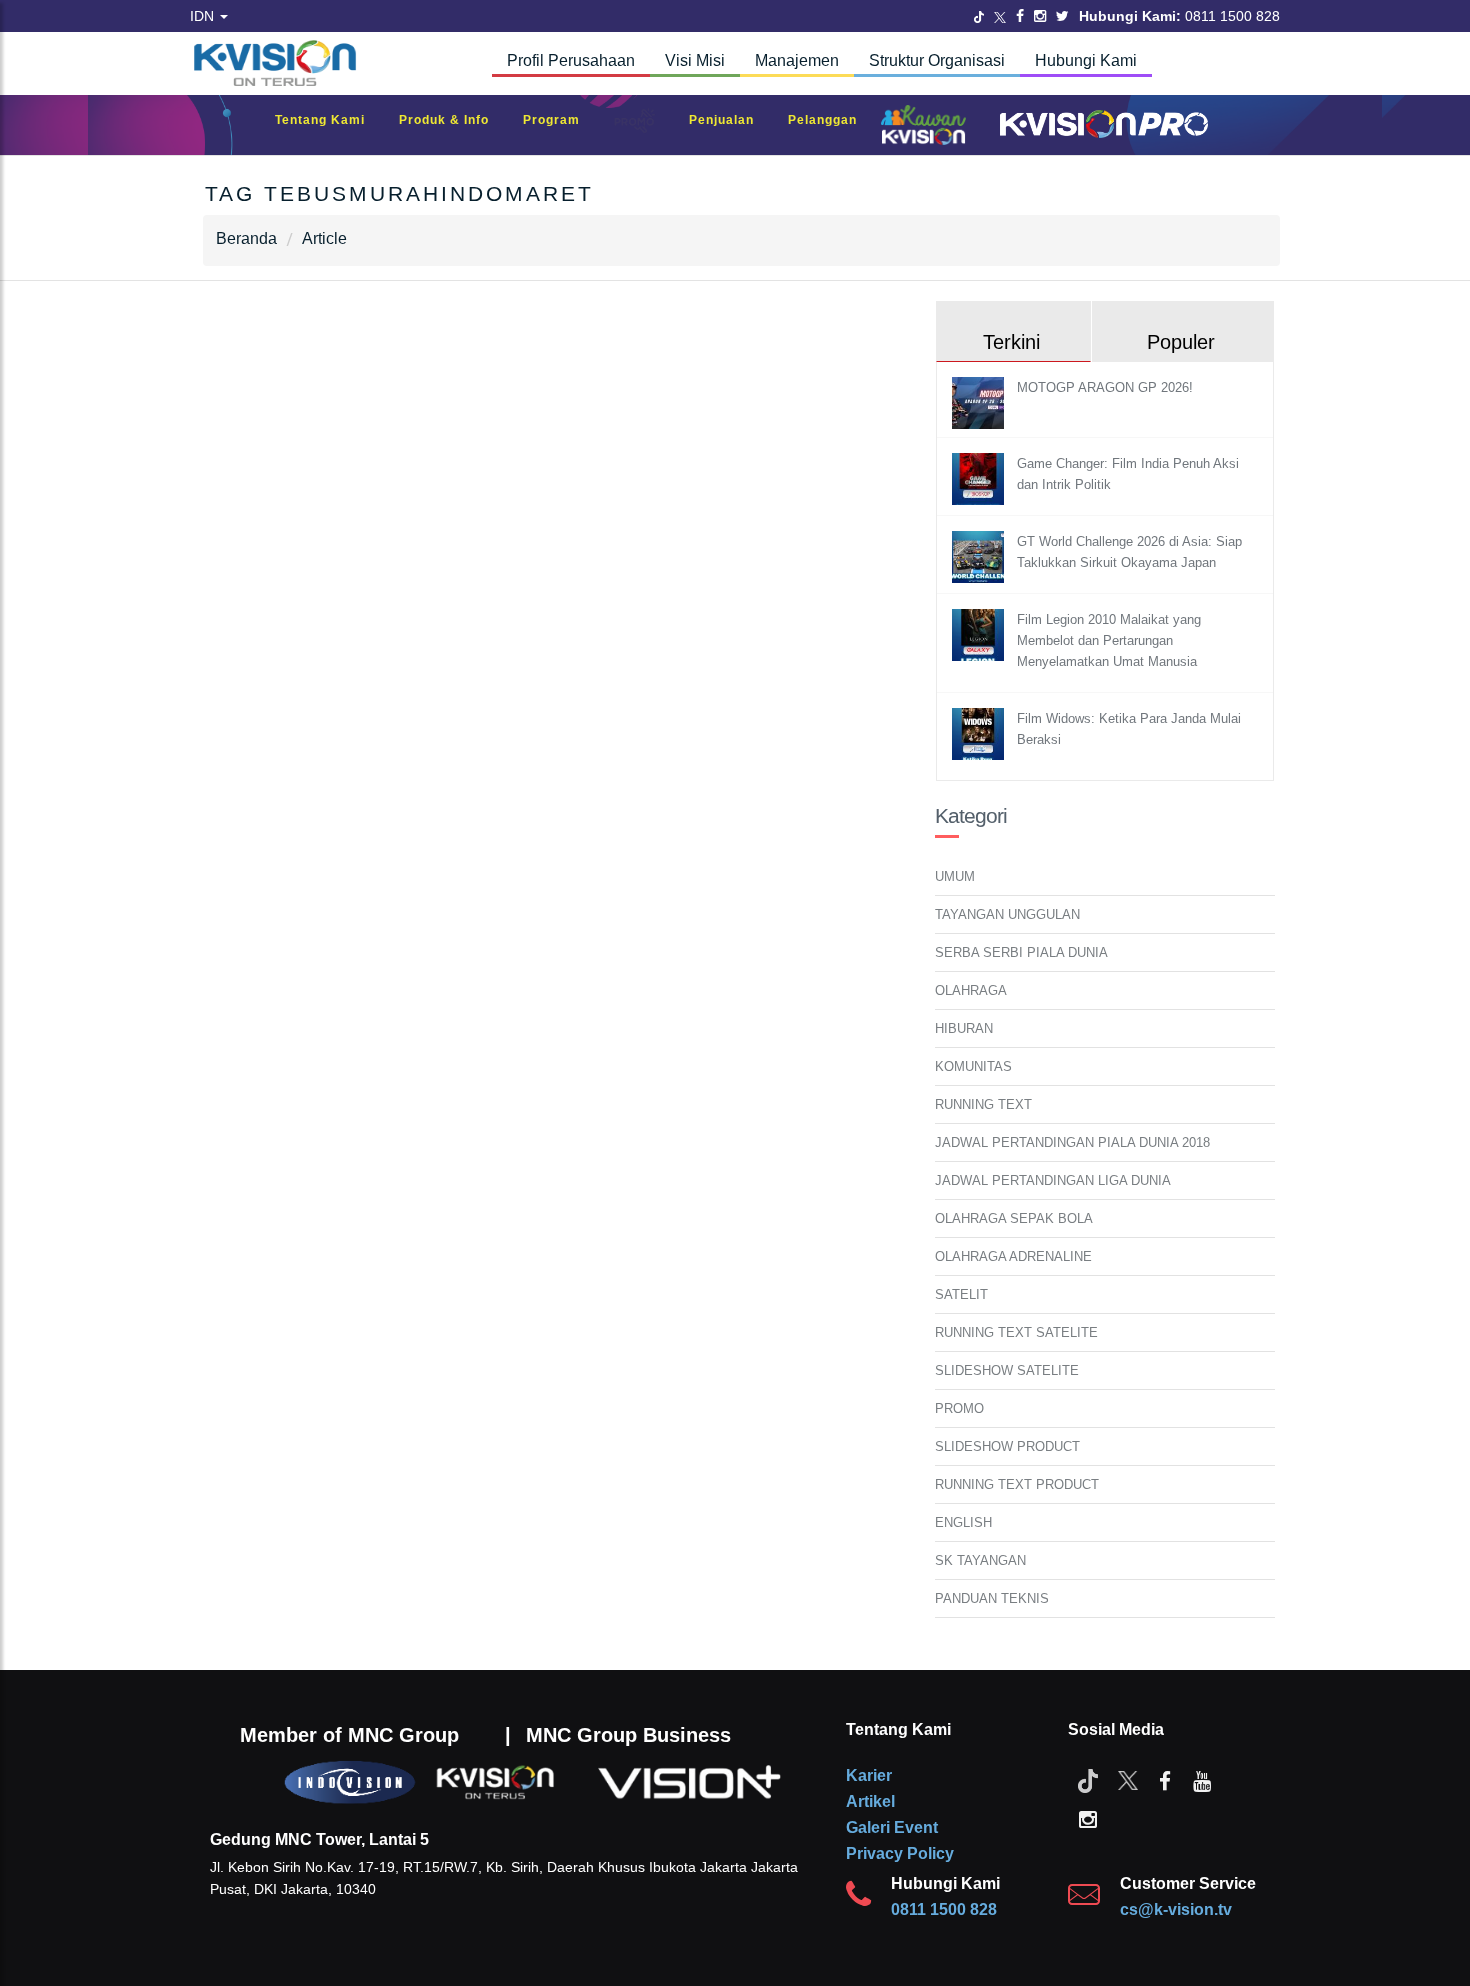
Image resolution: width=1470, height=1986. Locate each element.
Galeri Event (892, 1827)
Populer (1181, 342)
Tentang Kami (330, 120)
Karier (869, 1775)
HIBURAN (964, 1028)
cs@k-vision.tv (1176, 1909)
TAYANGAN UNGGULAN (1007, 914)
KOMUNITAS (973, 1066)
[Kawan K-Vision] (928, 127)
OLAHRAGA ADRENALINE (1013, 1256)
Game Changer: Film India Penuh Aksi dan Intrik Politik (1128, 474)
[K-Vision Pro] (1099, 125)
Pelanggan (832, 120)
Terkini (1011, 342)
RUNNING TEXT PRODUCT (1017, 1484)
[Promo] (645, 125)
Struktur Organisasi (937, 60)
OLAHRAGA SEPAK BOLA (1014, 1218)
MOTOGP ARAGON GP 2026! (1105, 387)
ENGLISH (963, 1522)
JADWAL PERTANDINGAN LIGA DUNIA (1053, 1180)
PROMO (959, 1408)
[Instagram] (1040, 16)
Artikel (870, 1801)
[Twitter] (979, 16)
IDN (204, 16)
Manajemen (797, 60)
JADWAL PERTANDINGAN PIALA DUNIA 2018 (1072, 1142)
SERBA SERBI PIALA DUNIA (1021, 952)
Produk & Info (454, 120)
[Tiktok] (1088, 1780)
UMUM (955, 876)
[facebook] (1165, 1780)
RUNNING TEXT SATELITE (1016, 1332)
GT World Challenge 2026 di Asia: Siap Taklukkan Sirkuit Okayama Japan (1129, 552)
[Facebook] (1020, 16)
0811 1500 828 (944, 1909)
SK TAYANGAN (980, 1560)
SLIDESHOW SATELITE (1007, 1370)
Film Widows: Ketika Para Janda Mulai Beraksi (1129, 729)
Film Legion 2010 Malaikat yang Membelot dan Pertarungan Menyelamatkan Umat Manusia (1109, 640)
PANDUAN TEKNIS (992, 1598)
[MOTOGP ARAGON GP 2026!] (980, 402)
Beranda (246, 238)
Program (561, 120)
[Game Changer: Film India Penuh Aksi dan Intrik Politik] (980, 478)
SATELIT (961, 1294)
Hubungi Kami (1086, 60)
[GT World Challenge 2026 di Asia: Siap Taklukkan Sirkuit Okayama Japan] (980, 556)
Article (324, 238)
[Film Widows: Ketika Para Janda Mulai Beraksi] (980, 733)
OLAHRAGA (971, 990)
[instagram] (1088, 1818)
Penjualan (731, 120)
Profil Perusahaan (571, 60)
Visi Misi (695, 60)
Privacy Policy (900, 1853)
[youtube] (1202, 1780)
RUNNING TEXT (983, 1104)
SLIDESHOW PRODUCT (1007, 1446)
